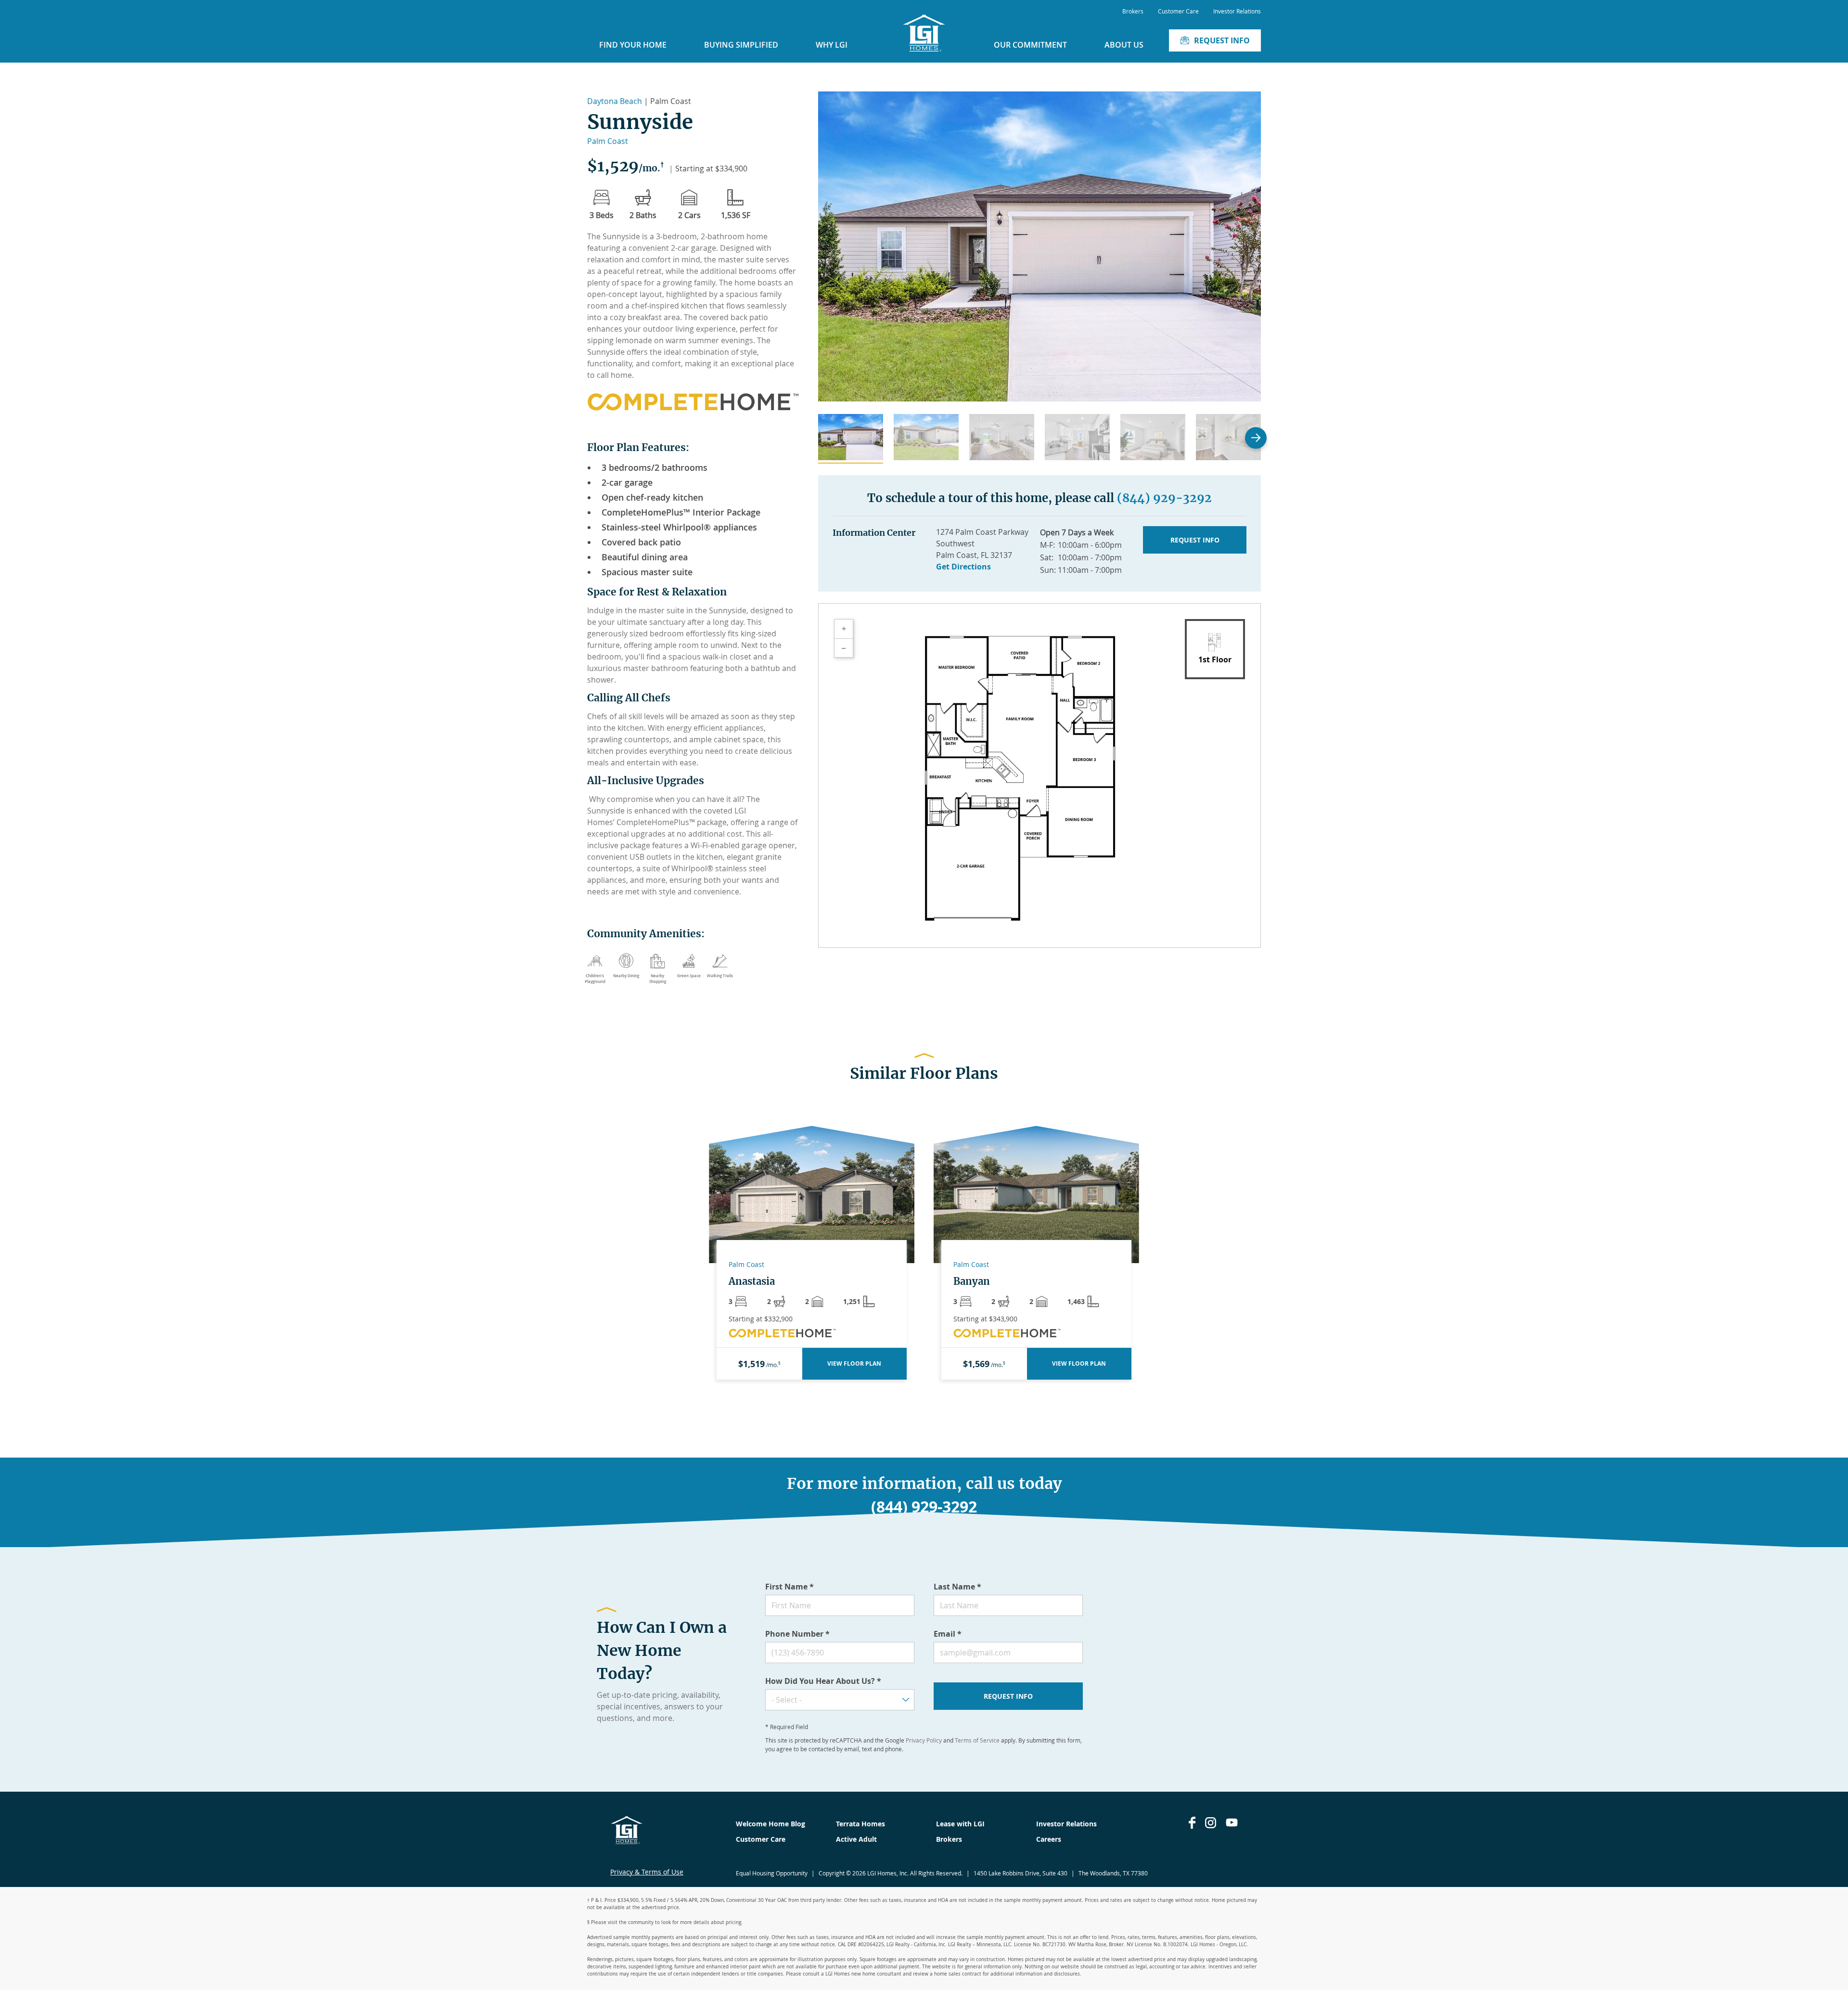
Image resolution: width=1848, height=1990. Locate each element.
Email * (948, 1634)
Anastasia (752, 1281)
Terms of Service (977, 1740)
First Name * (789, 1587)
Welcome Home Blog (770, 1824)
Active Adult (856, 1839)
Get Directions (963, 567)
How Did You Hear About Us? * (823, 1681)
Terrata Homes (860, 1824)
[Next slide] (1256, 438)
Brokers (1133, 11)
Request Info (1222, 40)
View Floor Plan (854, 1363)
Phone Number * (797, 1634)
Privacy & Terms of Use (647, 1872)
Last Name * (957, 1587)
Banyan (972, 1281)
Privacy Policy (924, 1740)
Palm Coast (608, 141)
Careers (1049, 1839)
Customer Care (1178, 11)
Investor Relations (1237, 11)
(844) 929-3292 (1164, 498)
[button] (851, 439)
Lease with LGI (960, 1824)
